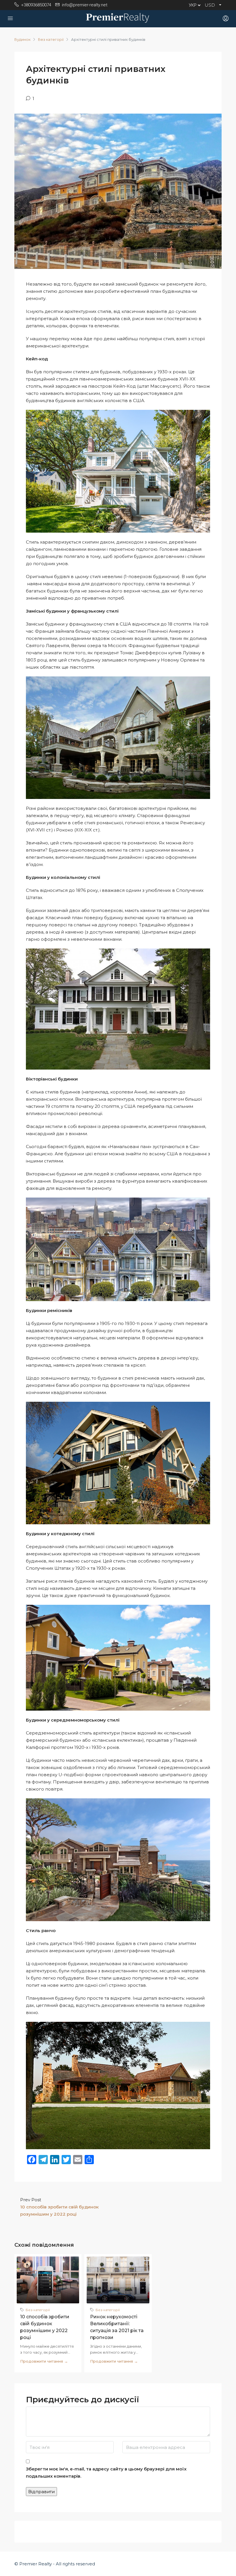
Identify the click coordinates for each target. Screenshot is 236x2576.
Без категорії (51, 39)
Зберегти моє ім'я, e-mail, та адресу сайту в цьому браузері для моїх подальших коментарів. (106, 2472)
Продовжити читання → (44, 2361)
